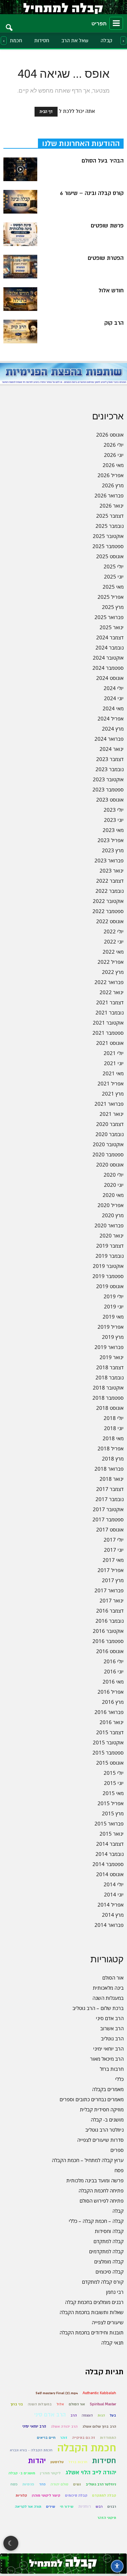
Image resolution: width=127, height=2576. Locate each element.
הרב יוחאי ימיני (108, 2048)
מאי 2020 (113, 1195)
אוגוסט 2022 (110, 921)
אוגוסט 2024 (110, 678)
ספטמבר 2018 (108, 1398)
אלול (60, 2404)
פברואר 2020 (109, 1225)
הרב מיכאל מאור (107, 2059)
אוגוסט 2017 (110, 1529)
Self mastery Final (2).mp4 (57, 2393)
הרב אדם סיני (110, 2018)
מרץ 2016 (113, 1702)
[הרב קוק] (20, 332)
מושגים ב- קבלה (107, 2119)
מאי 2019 (113, 1317)
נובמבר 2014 (110, 1854)
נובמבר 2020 (110, 1134)
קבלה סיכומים (110, 2272)
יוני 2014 (114, 1894)
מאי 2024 (113, 708)
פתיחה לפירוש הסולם (102, 2201)
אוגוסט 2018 (110, 1408)
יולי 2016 (114, 1661)
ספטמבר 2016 (108, 1641)
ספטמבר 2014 (108, 1864)
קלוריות (21, 2495)
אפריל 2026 (111, 475)
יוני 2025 (114, 576)
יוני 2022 (114, 941)
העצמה (87, 2415)
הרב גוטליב (112, 2038)
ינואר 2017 (112, 1600)
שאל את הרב (75, 41)
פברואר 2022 (109, 982)
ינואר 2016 (112, 1722)
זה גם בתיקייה (84, 2438)
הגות (101, 2415)
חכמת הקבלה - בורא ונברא (31, 2450)
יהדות (37, 2461)
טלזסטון (57, 2462)
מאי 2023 (113, 830)
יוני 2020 (114, 1185)
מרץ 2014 (113, 1915)
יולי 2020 (114, 1175)
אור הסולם (113, 1978)
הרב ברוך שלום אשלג (99, 2426)
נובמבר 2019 (110, 1256)
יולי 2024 (114, 688)
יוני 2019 (114, 1306)
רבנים (112, 2507)
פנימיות (28, 2484)
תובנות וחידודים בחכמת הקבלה (92, 2332)
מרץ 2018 (113, 1458)
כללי (119, 2079)
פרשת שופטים (107, 226)
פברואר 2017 (109, 1590)
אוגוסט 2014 (110, 1874)
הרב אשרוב (112, 2028)
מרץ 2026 (113, 485)
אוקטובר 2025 (108, 536)
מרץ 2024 (113, 729)
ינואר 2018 (112, 1479)
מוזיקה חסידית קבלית (102, 2109)
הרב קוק (114, 323)
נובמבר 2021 (110, 1012)
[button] (9, 23)
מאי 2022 (113, 952)
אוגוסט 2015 (110, 1763)
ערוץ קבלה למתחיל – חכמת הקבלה (88, 2160)
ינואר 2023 (112, 870)
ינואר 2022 (112, 992)
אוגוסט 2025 (110, 556)
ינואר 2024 (112, 749)
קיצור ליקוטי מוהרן (46, 2495)
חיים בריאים (46, 2438)
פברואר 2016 (109, 1712)
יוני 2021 (114, 1063)
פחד (42, 2484)
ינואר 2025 (112, 627)
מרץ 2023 (113, 850)
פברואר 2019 (109, 1347)
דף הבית (46, 112)
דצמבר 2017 (110, 1489)
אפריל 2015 (111, 1803)
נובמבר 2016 (110, 1621)
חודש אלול (111, 291)
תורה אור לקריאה (28, 2507)
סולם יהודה (59, 2484)
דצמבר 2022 (110, 881)
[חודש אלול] (20, 299)
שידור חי (67, 2507)
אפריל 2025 (111, 597)
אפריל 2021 (111, 1083)
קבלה (107, 41)
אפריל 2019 (111, 1327)
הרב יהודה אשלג (64, 2426)
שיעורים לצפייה (108, 2322)
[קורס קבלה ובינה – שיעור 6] (20, 202)
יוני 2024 (114, 698)
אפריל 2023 (111, 840)
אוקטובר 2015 (108, 1742)
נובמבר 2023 (110, 769)
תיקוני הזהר (107, 2518)
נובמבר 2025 (110, 526)
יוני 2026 (114, 455)
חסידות (42, 41)
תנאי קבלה (112, 2342)
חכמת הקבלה (87, 2448)
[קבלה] (63, 7)
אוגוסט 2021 (110, 1043)
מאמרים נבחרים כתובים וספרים (92, 2099)
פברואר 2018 (109, 1469)
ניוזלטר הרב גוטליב (104, 2130)
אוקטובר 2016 (108, 1631)
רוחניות (84, 2507)
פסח (119, 2170)
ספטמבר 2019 (108, 1276)
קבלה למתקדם (109, 2241)
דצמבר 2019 (110, 1246)
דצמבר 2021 (110, 1002)
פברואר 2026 (109, 495)
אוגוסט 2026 (110, 435)
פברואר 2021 (109, 1104)
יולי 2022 (114, 931)
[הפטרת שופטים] (20, 267)
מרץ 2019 (113, 1337)
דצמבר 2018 (110, 1367)
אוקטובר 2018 (108, 1388)
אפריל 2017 (111, 1570)
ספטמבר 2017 (108, 1519)
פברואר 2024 (109, 739)
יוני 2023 (114, 820)
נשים (77, 2484)
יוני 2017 (114, 1550)
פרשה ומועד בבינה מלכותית (95, 2180)
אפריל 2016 (111, 1692)
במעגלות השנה (108, 1998)
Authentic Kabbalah (99, 2393)
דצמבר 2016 (110, 1611)
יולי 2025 (114, 566)
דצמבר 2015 (110, 1732)
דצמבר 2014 (110, 1844)
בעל (113, 2415)
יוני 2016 (114, 1671)
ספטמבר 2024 (108, 668)
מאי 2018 (113, 1438)
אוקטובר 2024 (108, 658)
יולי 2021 (114, 1053)
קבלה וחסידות (109, 2231)
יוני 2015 (114, 1783)
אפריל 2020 (111, 1205)
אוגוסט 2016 (110, 1651)
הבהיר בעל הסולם (103, 161)
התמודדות (108, 2438)
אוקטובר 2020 (108, 1144)
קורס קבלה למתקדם (103, 2282)
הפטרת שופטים (106, 258)
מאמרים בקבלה (108, 2089)
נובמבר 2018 (110, 1377)
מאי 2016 (113, 1682)
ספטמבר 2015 (108, 1752)
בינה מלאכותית (108, 1988)
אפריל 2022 (111, 962)
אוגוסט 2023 (110, 800)
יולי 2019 (114, 1296)
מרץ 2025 (113, 607)
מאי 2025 (113, 587)
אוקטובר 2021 (108, 1023)
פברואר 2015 (109, 1823)
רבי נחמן (115, 2292)
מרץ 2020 (113, 1215)
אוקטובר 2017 (108, 1509)
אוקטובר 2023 (108, 779)
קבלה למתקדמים (106, 2251)
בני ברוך (17, 2404)
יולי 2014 (114, 1884)
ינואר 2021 (112, 1114)
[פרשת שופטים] (20, 234)
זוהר (64, 2438)
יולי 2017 (114, 1540)
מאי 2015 (113, 1793)
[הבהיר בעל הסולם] (20, 169)
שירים (51, 2507)
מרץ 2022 (113, 972)
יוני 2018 (114, 1428)
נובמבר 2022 (110, 891)
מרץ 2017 (113, 1580)
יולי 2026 (114, 445)
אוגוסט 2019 (110, 1286)
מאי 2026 (113, 465)
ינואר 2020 (112, 1235)
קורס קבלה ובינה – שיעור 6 (92, 193)
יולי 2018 (114, 1418)
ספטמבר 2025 (108, 546)
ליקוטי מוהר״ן (50, 2473)
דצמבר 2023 (110, 759)
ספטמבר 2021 (108, 1033)
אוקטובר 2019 (108, 1266)
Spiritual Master (103, 2404)
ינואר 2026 (112, 506)
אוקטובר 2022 (108, 901)
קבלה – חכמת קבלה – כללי (96, 2221)
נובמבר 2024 (110, 647)
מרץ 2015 (113, 1813)
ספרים (117, 2150)
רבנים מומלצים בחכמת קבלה (94, 2302)
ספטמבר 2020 (108, 1154)
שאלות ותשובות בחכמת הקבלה (92, 2312)
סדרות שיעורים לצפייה (100, 2140)
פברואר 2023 (109, 860)
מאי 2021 (113, 1073)
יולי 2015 (114, 1773)
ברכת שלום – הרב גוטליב (98, 2008)
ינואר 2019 (112, 1357)
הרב (74, 2415)
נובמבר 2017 (110, 1499)
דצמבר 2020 (110, 1124)
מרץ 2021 (113, 1094)
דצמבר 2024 (110, 637)
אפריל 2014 (111, 1905)
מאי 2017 (113, 1560)
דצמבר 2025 (110, 516)
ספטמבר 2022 (108, 911)
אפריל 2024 (111, 718)
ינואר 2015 (112, 1834)
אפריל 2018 (111, 1448)
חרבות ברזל (112, 2069)
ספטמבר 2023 (108, 789)
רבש (99, 2507)
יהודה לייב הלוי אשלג (91, 2472)
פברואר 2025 (109, 617)
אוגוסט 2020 (110, 1164)
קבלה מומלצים (109, 2261)
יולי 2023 (114, 810)
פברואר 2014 (109, 1925)
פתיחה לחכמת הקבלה (101, 2190)
